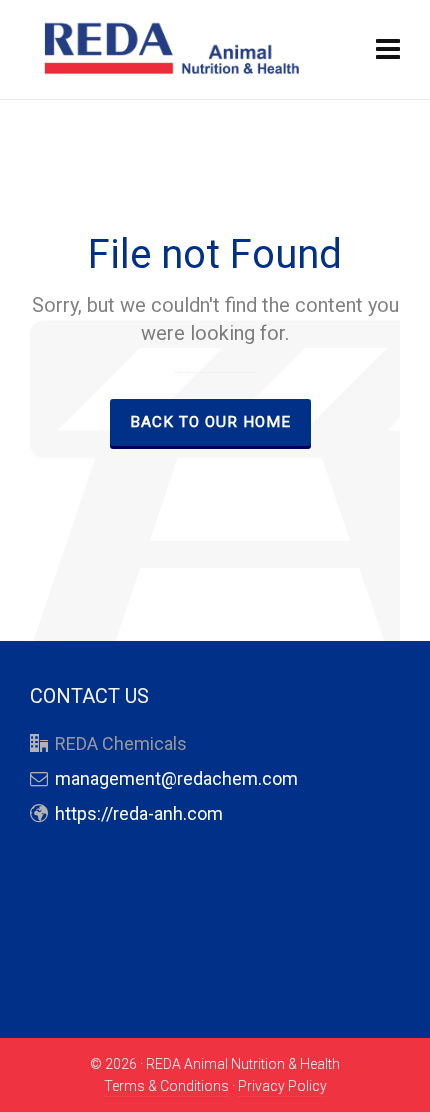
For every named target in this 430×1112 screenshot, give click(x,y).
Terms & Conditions (166, 1086)
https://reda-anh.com (139, 813)
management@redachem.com (176, 778)
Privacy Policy (282, 1086)
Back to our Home (210, 422)
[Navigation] (388, 50)
